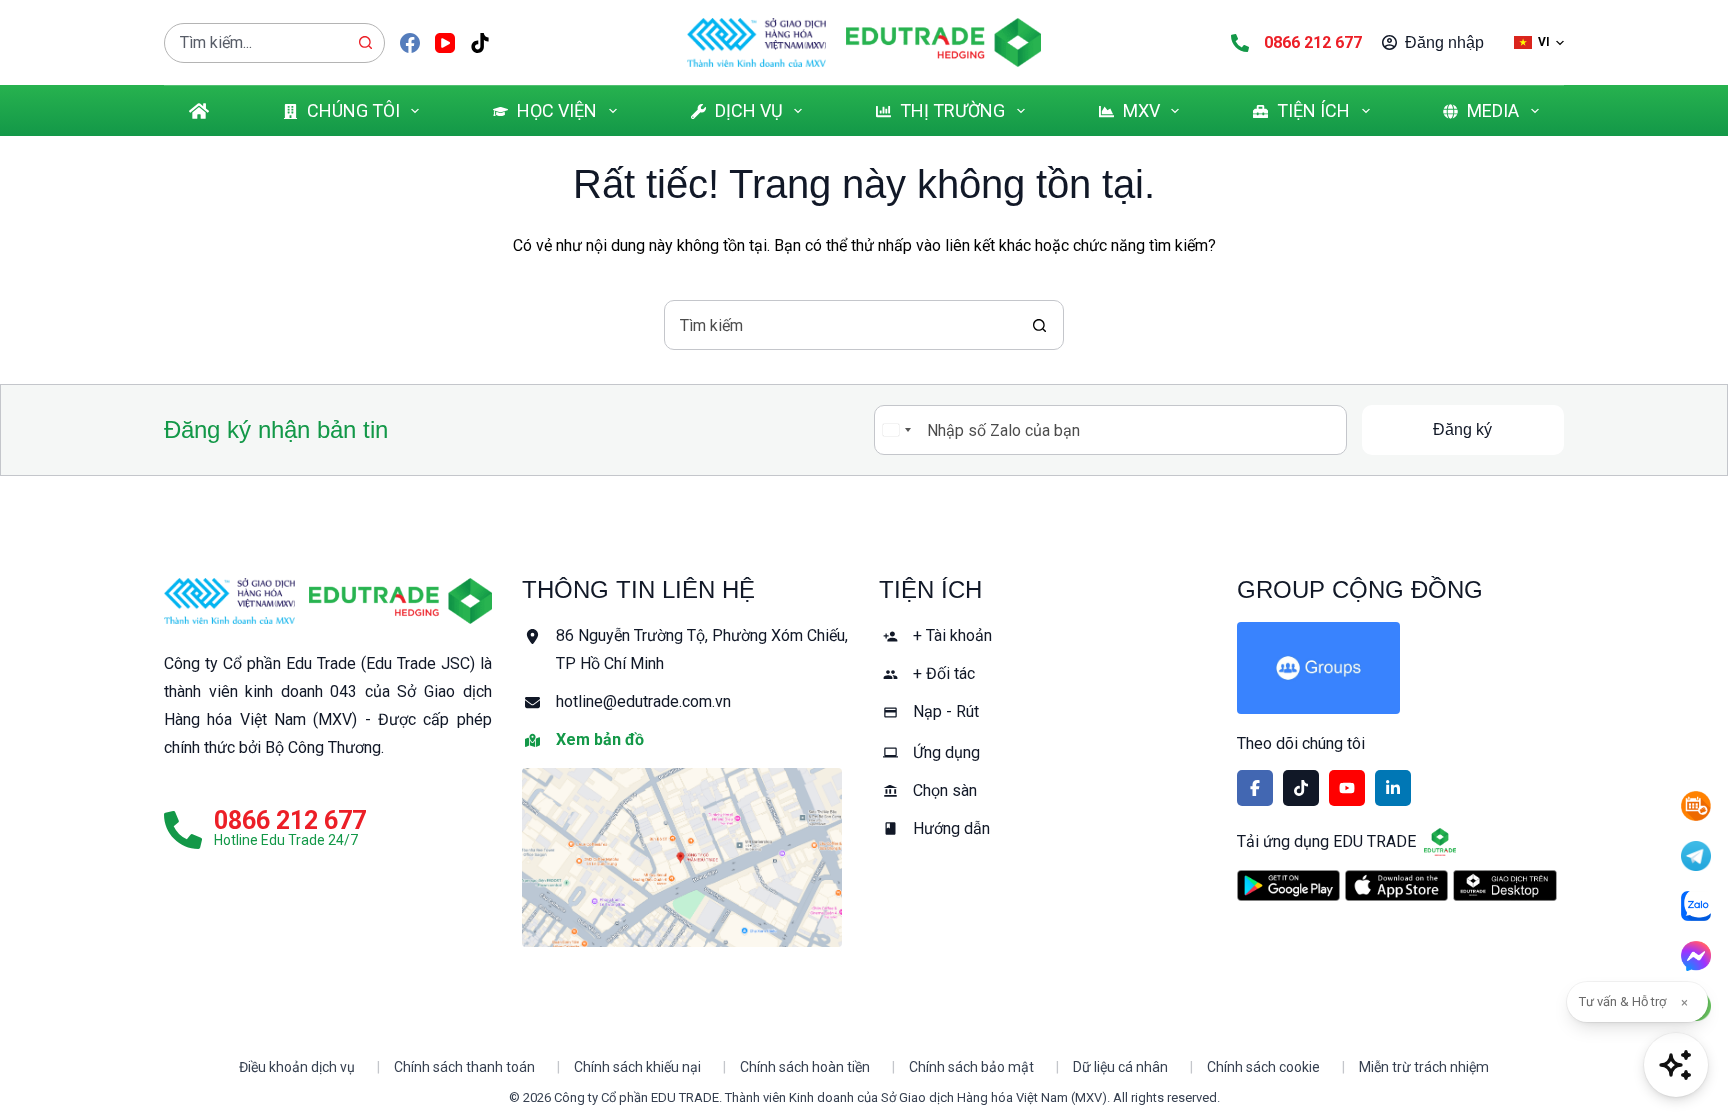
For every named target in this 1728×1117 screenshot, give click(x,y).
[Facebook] (410, 43)
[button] (1539, 42)
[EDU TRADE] (400, 601)
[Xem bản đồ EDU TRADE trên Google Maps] (686, 857)
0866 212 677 (1313, 42)
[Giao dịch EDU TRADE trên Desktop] (1504, 885)
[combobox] (255, 43)
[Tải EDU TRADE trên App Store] (1396, 885)
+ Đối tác (944, 673)
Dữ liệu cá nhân (1120, 1067)
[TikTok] (480, 43)
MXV (1141, 110)
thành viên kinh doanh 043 (260, 691)
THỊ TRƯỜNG (952, 110)
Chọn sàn (945, 790)
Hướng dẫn (951, 828)
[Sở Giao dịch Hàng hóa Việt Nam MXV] (229, 601)
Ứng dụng (946, 752)
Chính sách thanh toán (464, 1067)
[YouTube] (445, 43)
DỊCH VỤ (749, 110)
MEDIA (1493, 110)
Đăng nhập (1444, 42)
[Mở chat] (1676, 1065)
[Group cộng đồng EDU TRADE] (1401, 668)
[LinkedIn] (1393, 788)
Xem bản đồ (600, 739)
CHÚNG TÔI (353, 110)
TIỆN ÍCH (1313, 110)
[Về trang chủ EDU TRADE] (943, 42)
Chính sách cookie (1263, 1067)
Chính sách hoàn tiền (805, 1067)
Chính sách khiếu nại (637, 1067)
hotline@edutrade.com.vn (643, 701)
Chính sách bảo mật (971, 1067)
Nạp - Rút (946, 711)
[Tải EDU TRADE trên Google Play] (1288, 885)
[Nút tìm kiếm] (365, 43)
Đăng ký (1462, 429)
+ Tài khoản (952, 635)
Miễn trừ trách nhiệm (1424, 1067)
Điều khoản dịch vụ (297, 1067)
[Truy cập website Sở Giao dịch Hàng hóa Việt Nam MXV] (756, 42)
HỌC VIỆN (557, 110)
